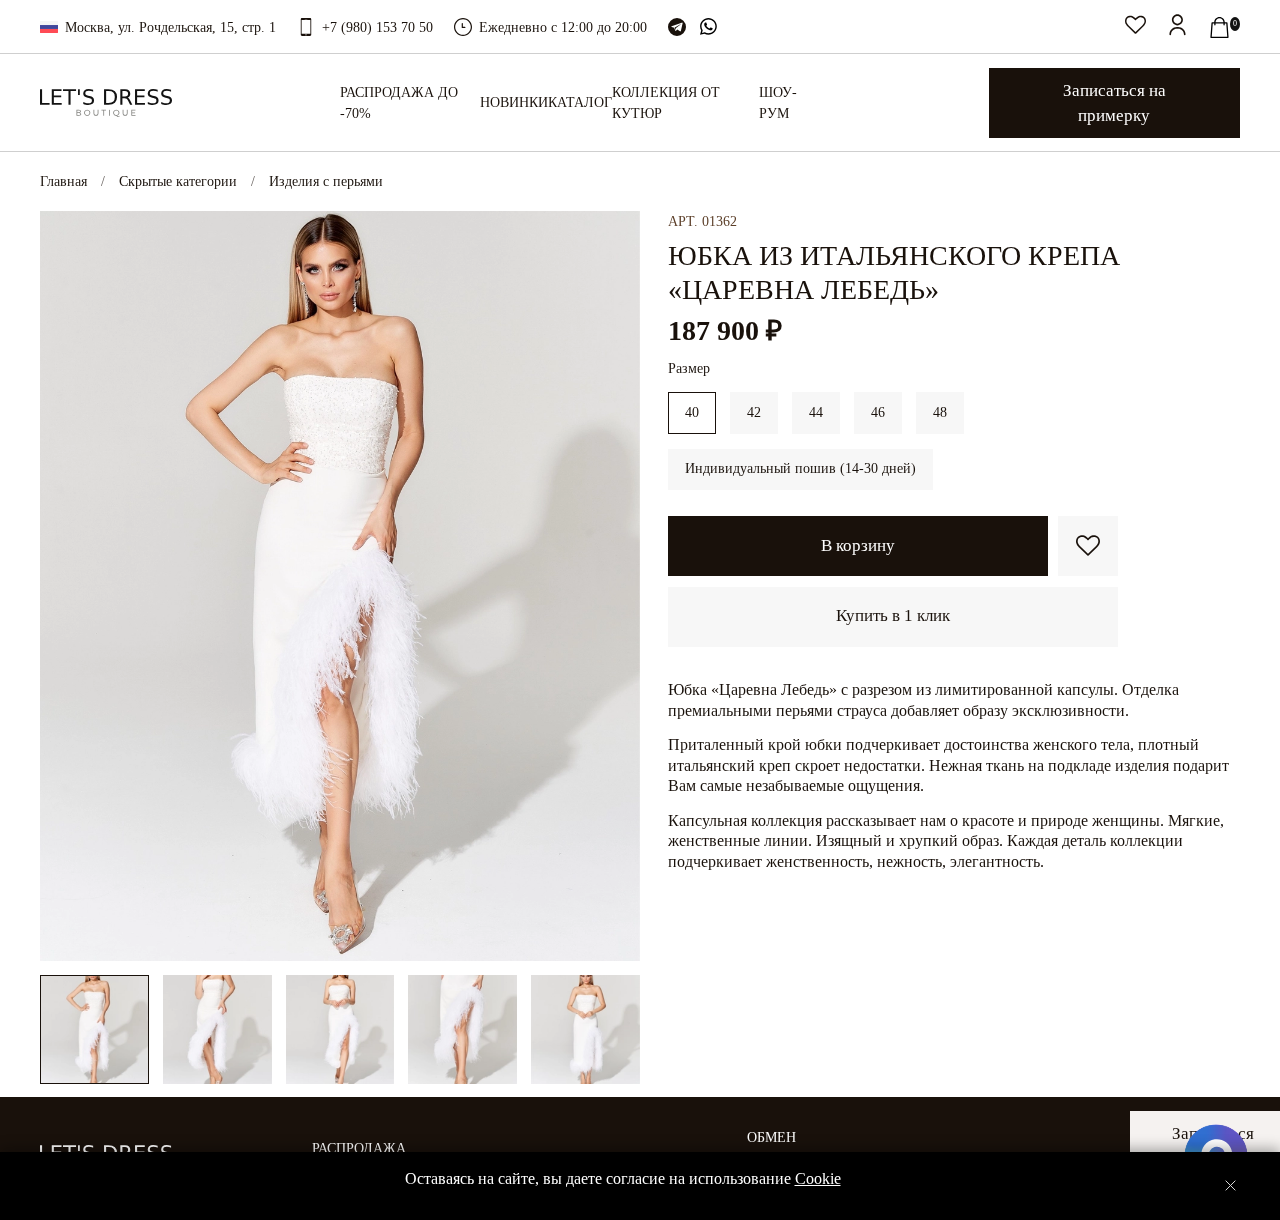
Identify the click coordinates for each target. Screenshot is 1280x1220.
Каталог (580, 102)
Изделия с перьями (326, 181)
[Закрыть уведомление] (1230, 1185)
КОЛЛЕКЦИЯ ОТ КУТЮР (666, 103)
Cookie (818, 1178)
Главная (63, 181)
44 (816, 412)
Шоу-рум (778, 103)
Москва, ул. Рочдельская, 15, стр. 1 (170, 27)
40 (692, 412)
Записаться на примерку (1114, 103)
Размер (689, 368)
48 (940, 412)
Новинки (514, 102)
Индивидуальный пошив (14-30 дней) (800, 468)
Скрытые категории (178, 181)
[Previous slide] (68, 586)
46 (878, 412)
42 (754, 412)
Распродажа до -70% (399, 103)
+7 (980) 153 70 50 (377, 27)
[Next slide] (612, 586)
